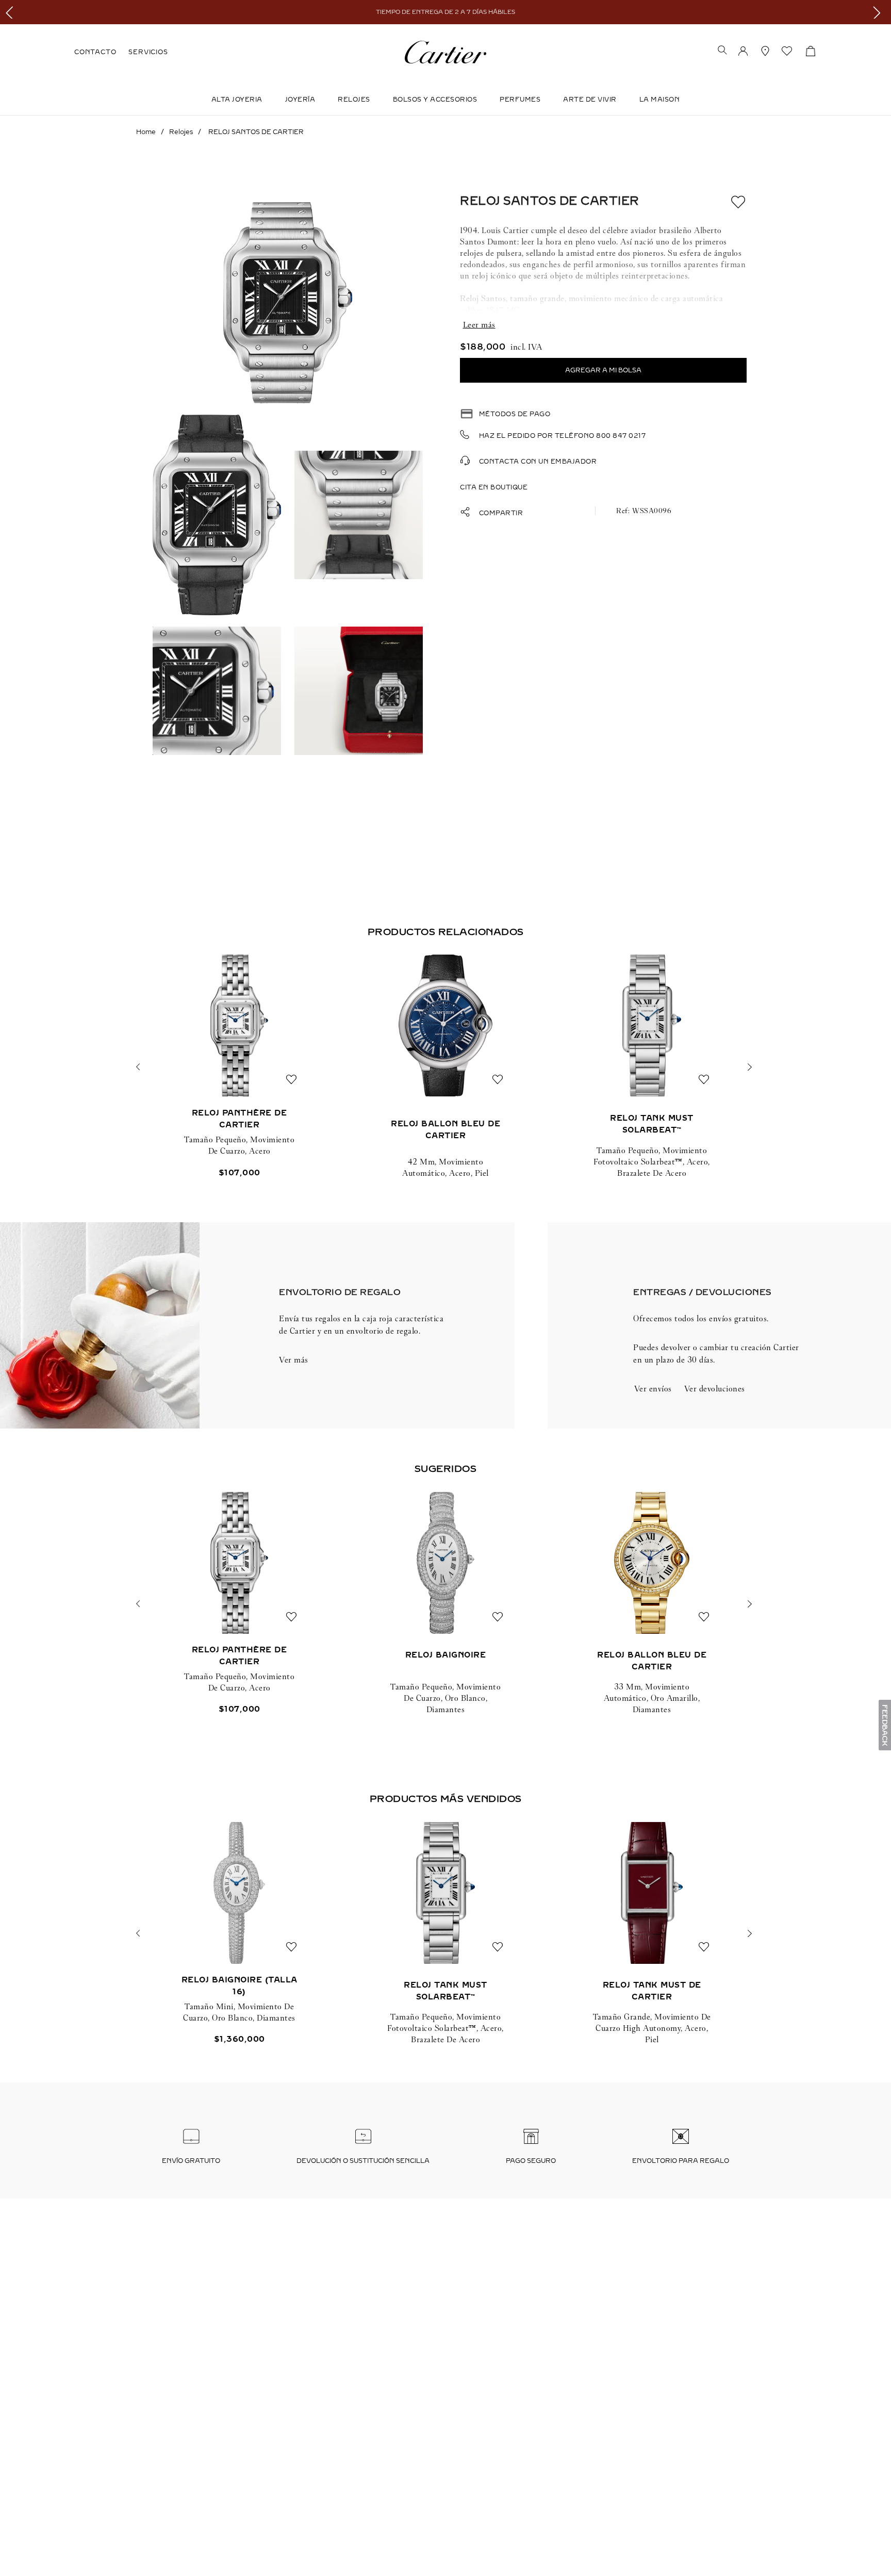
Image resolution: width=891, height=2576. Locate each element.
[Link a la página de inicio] (146, 132)
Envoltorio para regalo (681, 2161)
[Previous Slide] (12, 12)
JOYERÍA (300, 100)
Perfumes (520, 100)
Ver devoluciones (715, 1389)
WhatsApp (64, 2549)
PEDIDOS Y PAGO (471, 2433)
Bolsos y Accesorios (435, 100)
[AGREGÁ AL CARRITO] (603, 370)
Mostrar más (603, 325)
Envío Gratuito (191, 2161)
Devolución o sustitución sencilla (363, 2161)
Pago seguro (531, 2161)
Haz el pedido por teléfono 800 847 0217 (563, 436)
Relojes (354, 100)
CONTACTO (95, 52)
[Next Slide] (879, 12)
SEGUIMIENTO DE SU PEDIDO (312, 2433)
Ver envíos (653, 1389)
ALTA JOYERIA (237, 100)
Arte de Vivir (590, 100)
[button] (722, 51)
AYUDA (677, 2452)
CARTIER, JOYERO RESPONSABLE (137, 2508)
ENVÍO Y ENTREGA (294, 2452)
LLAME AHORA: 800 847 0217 (130, 2433)
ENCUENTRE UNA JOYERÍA (713, 2433)
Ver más (294, 1360)
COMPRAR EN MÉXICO (118, 2542)
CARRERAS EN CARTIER (120, 2489)
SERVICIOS (148, 52)
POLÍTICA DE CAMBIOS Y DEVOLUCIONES (515, 2452)
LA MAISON (660, 100)
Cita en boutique (494, 487)
